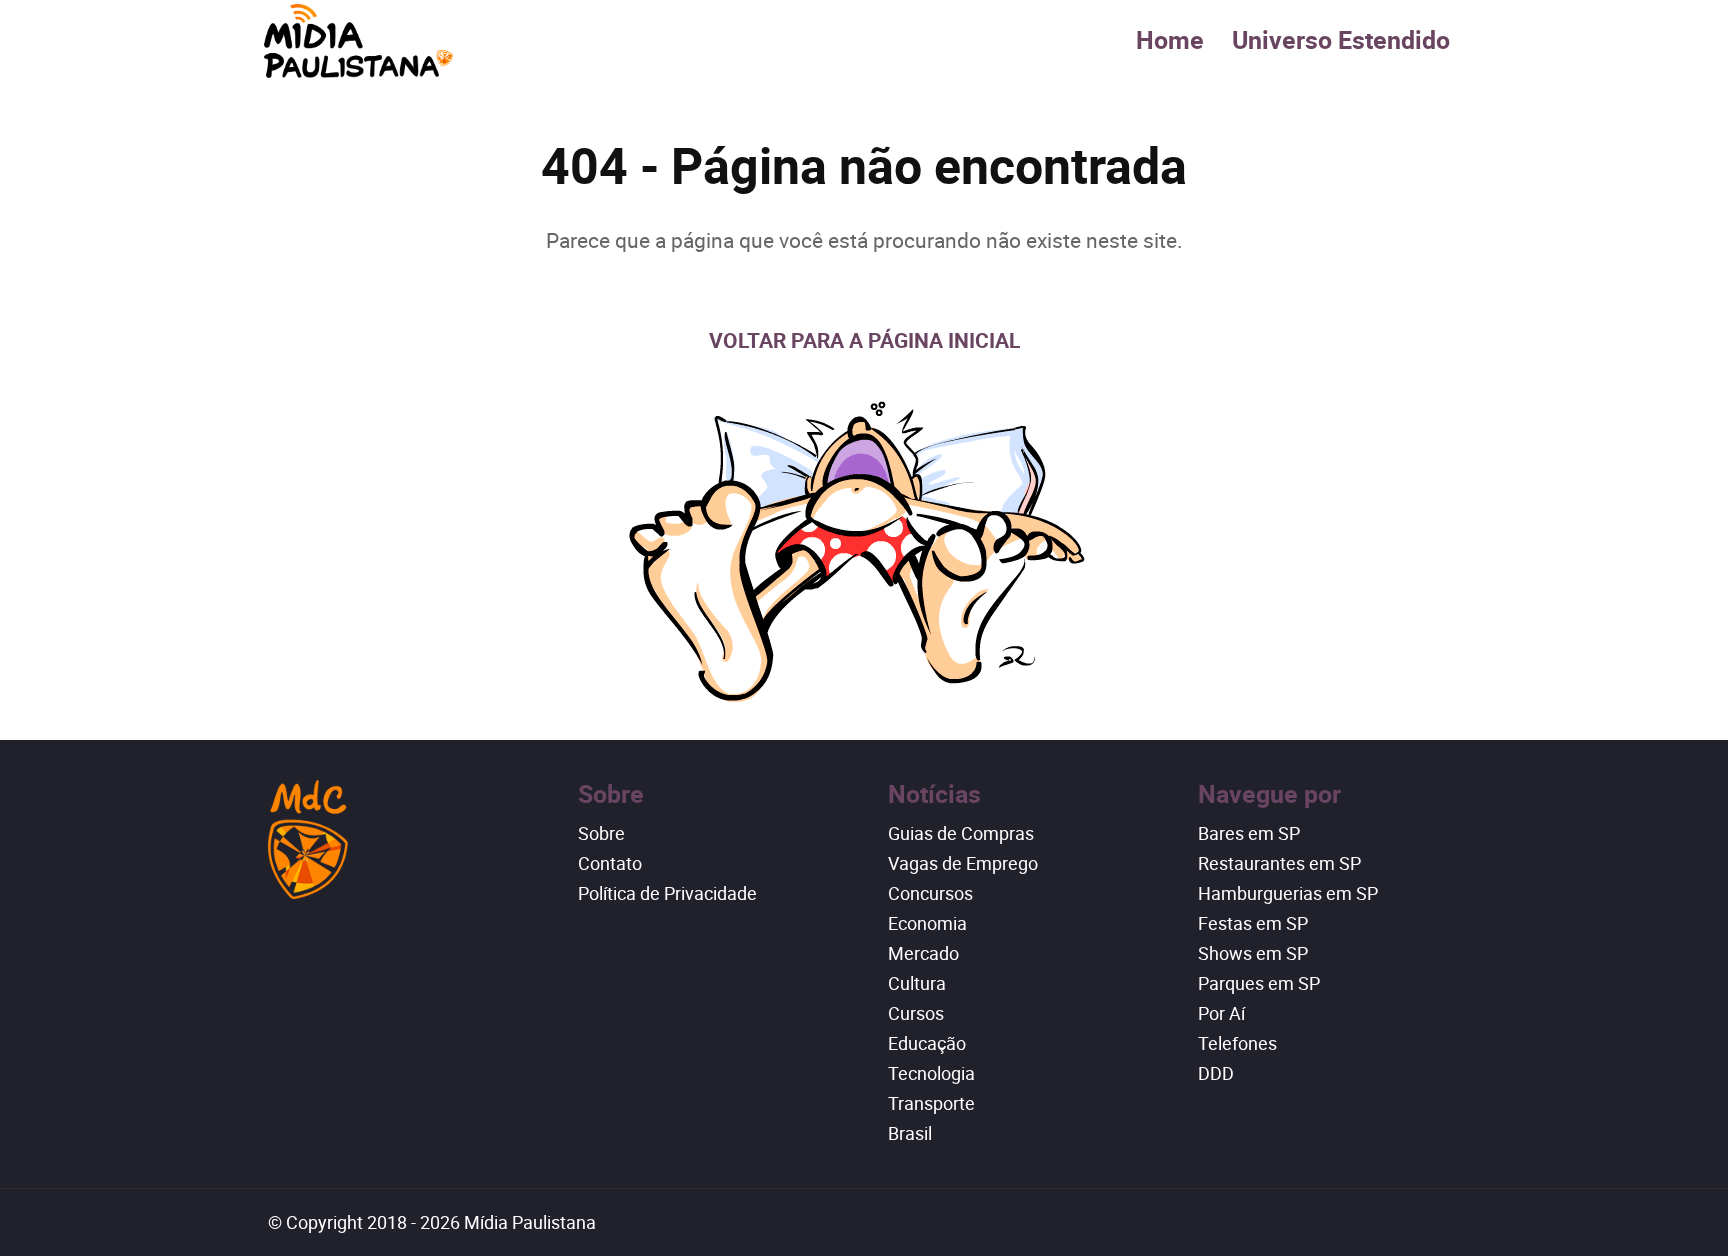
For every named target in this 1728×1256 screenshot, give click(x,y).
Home (1170, 39)
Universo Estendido (1341, 39)
